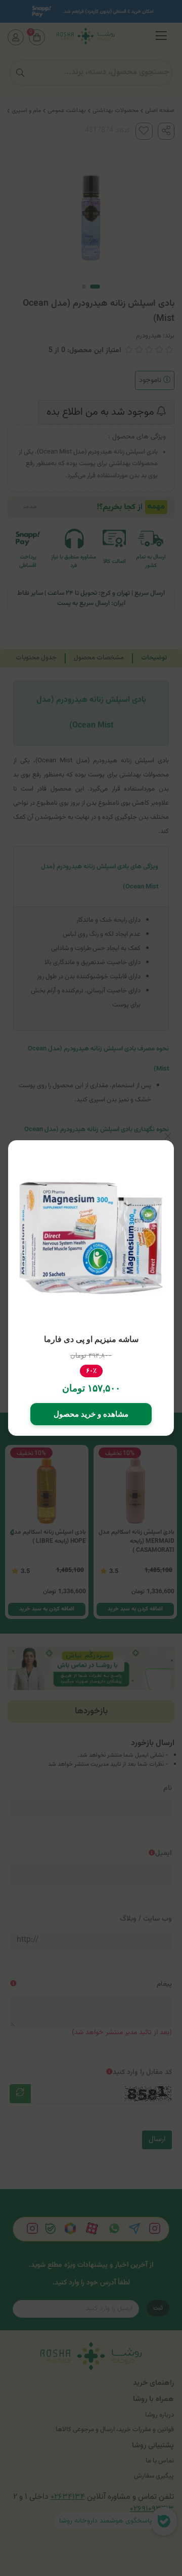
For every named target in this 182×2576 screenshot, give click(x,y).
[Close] (168, 1136)
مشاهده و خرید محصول (91, 1414)
